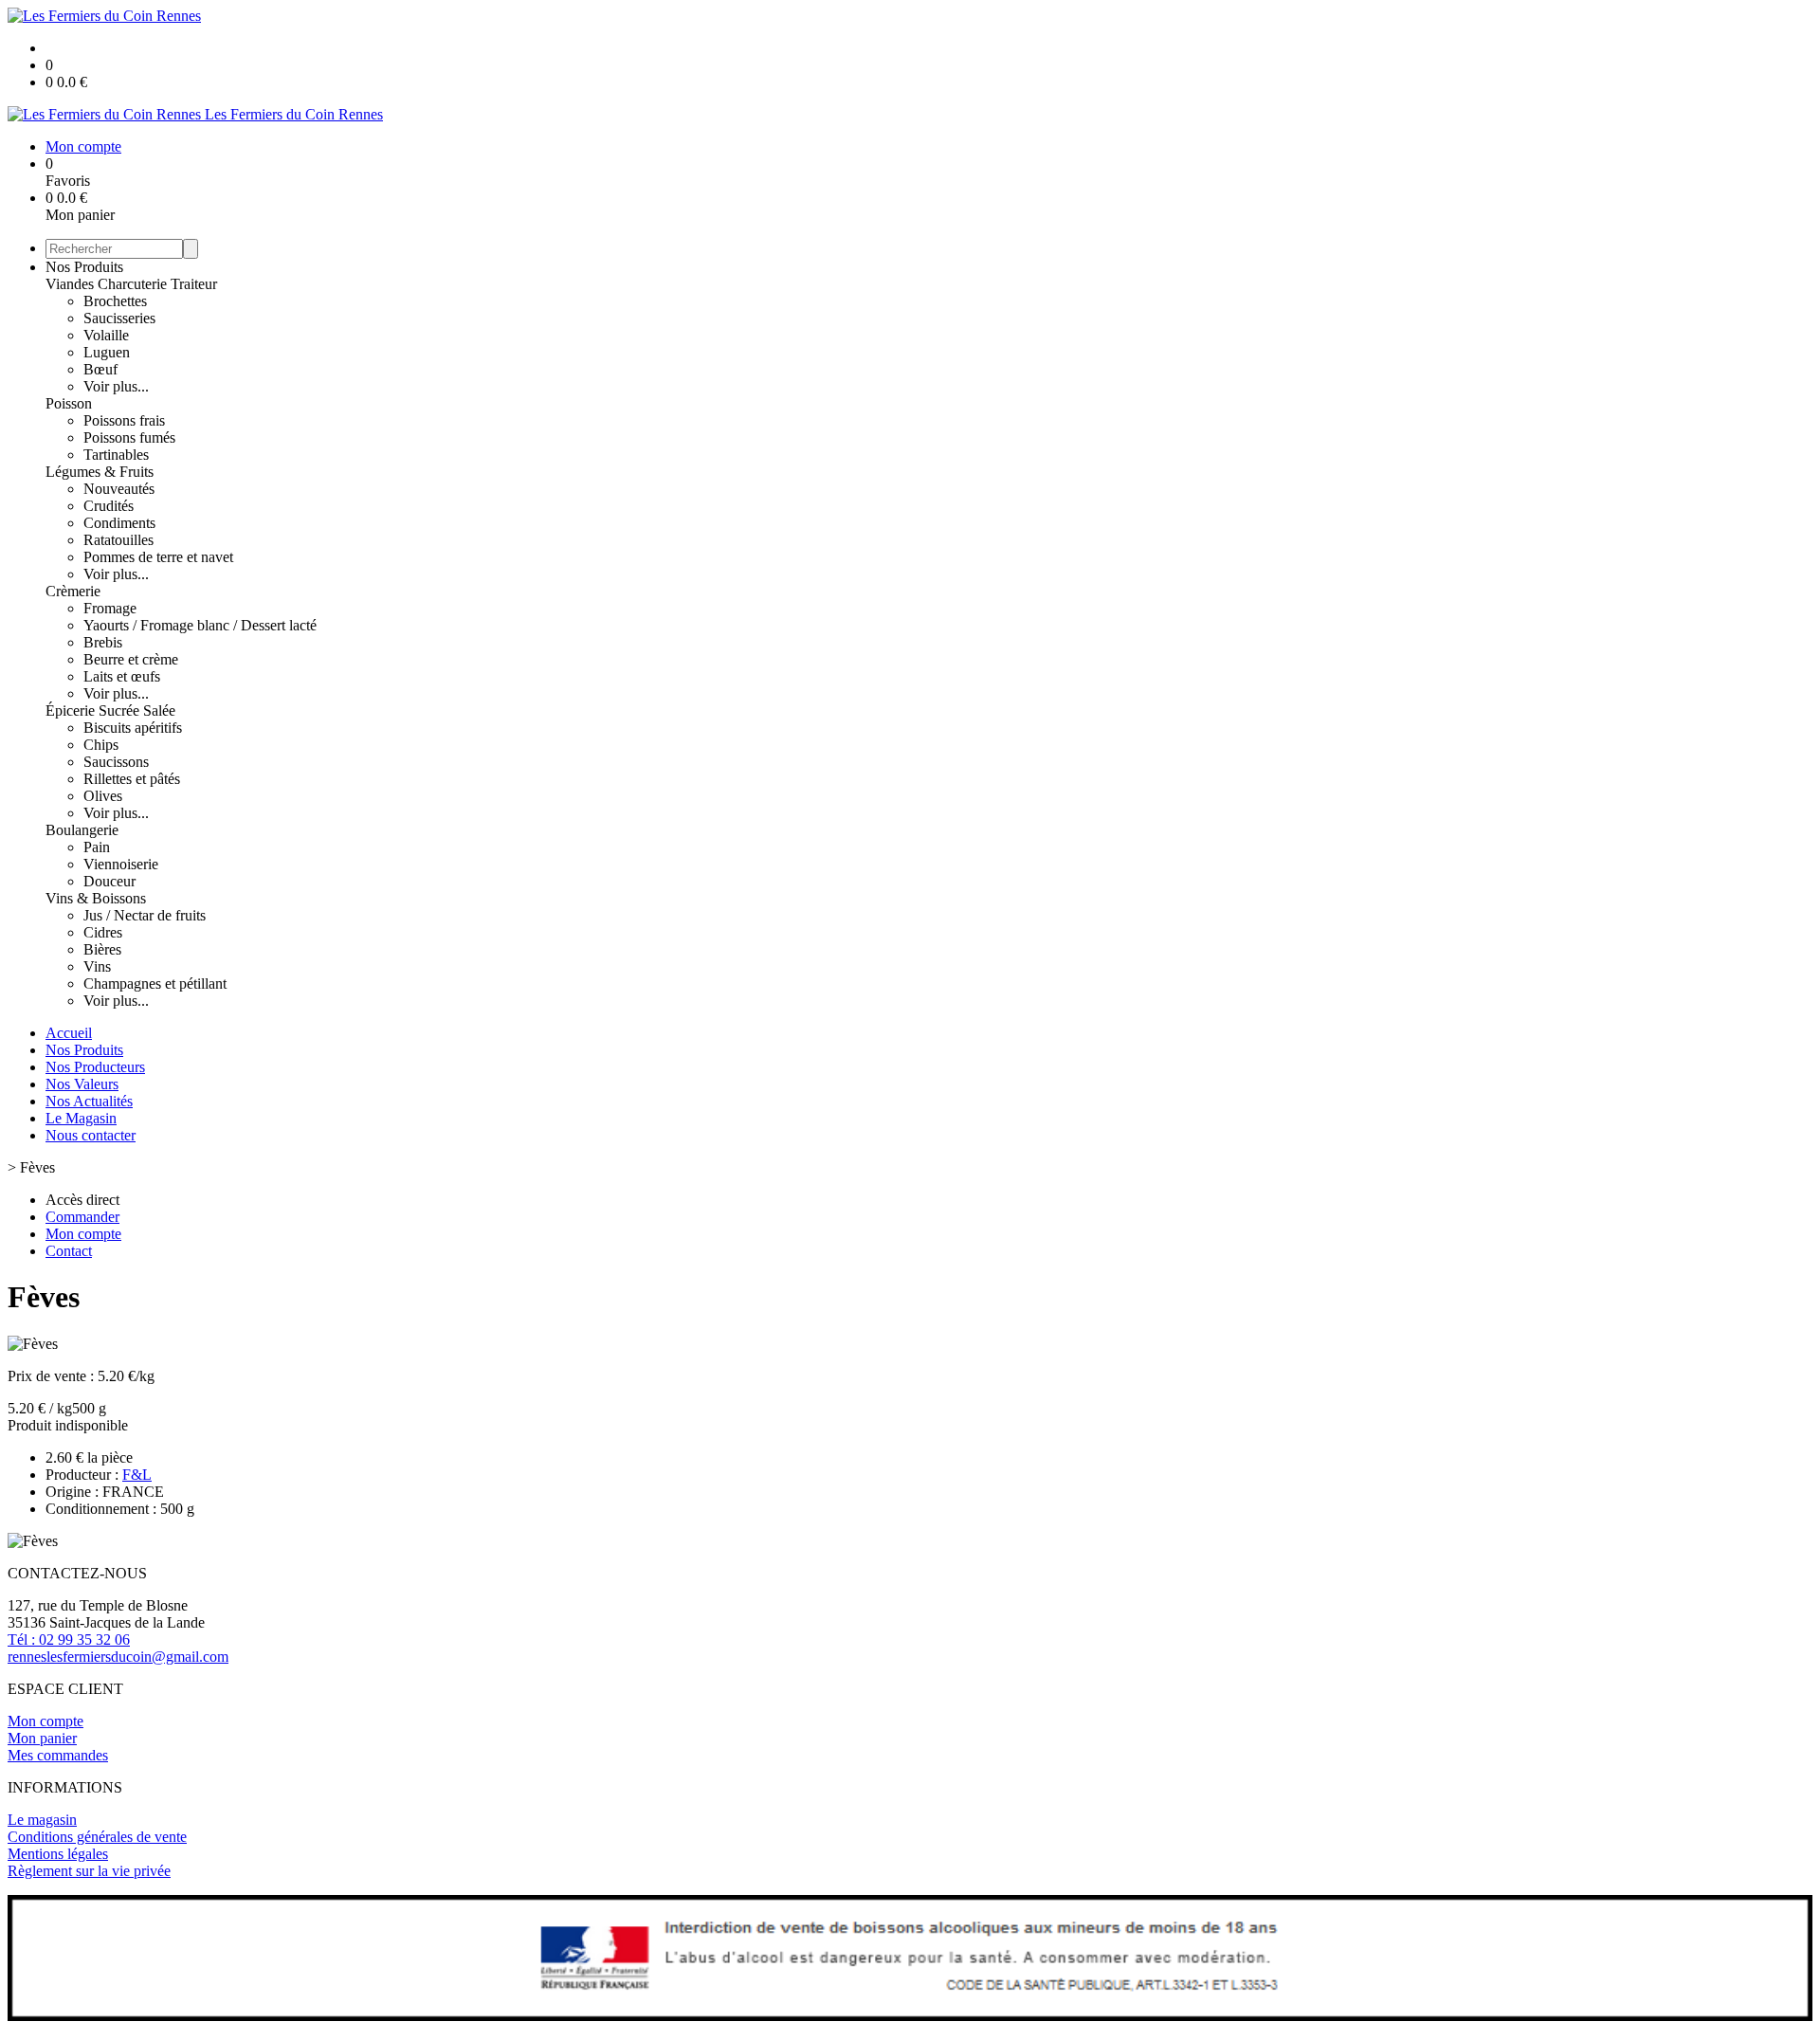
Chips (101, 745)
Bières (102, 949)
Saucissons (116, 762)
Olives (103, 796)
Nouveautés (119, 489)
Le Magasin (81, 1118)
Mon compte (45, 1721)
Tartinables (116, 455)
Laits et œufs (122, 676)
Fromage (110, 608)
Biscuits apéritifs (133, 728)
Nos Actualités (89, 1101)
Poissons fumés (129, 437)
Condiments (119, 523)
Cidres (103, 932)
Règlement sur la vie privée (89, 1871)
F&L (137, 1475)
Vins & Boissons (96, 898)
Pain (97, 847)
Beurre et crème (131, 659)
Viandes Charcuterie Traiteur (131, 284)
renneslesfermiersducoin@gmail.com (118, 1657)
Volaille (106, 335)
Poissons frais (124, 420)
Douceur (109, 881)
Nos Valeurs (82, 1084)
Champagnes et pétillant (155, 984)
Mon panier (42, 1738)
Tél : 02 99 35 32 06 (69, 1639)
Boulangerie (82, 830)
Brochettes (115, 301)
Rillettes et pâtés (132, 779)
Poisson (69, 403)
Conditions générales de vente (97, 1837)
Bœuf (100, 369)
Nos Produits (84, 267)
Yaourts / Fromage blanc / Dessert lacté (200, 625)
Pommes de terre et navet (158, 557)
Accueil (69, 1033)
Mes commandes (58, 1755)
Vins (97, 966)
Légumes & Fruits (100, 472)
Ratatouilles (118, 540)
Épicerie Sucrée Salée (110, 710)
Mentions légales (58, 1854)
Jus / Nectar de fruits (145, 915)
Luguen (107, 352)
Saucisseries (119, 318)
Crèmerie (73, 591)
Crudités (109, 506)
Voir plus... (116, 386)
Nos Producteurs (95, 1067)
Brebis (103, 642)
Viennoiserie (121, 864)
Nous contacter (91, 1135)
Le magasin (42, 1820)
